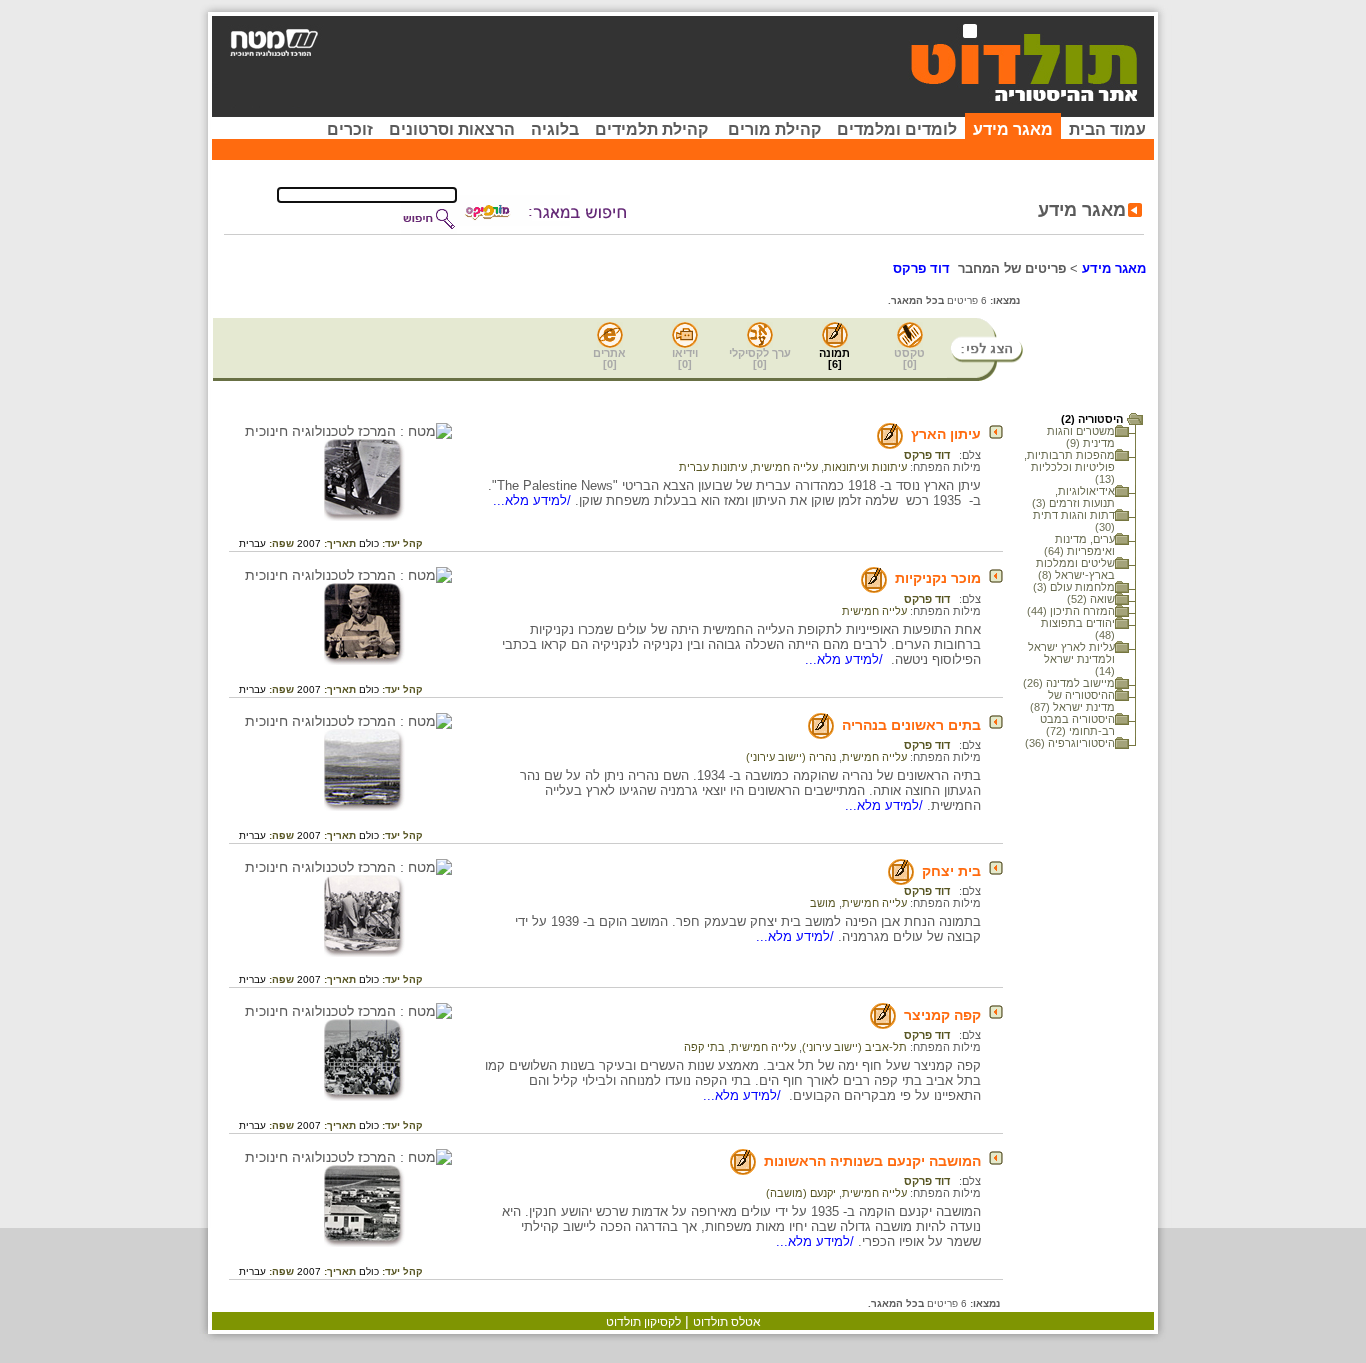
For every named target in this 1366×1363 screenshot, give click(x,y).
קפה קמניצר (942, 1015)
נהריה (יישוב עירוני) (791, 757)
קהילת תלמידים (651, 129)
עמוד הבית (1107, 129)
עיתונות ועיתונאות (865, 467)
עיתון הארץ (946, 434)
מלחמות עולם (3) (1074, 587)
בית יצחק (951, 871)
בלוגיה (555, 129)
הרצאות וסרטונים (452, 129)
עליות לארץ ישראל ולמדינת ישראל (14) (1071, 659)
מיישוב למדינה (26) (1069, 683)
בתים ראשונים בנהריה (911, 725)
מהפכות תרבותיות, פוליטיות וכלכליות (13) (1069, 467)
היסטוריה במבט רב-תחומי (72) (1077, 725)
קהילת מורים (774, 129)
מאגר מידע (1013, 129)
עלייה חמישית (785, 467)
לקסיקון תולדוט (643, 1322)
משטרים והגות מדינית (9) (1081, 437)
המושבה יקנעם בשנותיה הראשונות (872, 1161)
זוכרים (350, 129)
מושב (823, 903)
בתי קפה (704, 1047)
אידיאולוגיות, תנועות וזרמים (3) (1073, 497)
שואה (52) (1091, 599)
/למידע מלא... (534, 500)
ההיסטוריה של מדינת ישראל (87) (1072, 701)
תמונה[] (834, 358)
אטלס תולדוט (727, 1322)
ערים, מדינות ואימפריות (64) (1079, 545)
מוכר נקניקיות (938, 578)
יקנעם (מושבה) (801, 1193)
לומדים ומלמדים (897, 129)
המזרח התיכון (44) (1071, 611)
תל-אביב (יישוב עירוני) (854, 1047)
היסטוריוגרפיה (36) (1070, 743)
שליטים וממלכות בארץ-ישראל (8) (1075, 569)
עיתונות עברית (713, 467)
